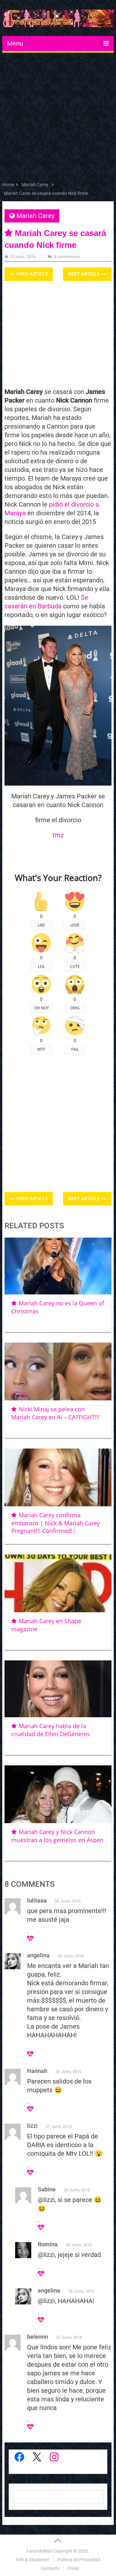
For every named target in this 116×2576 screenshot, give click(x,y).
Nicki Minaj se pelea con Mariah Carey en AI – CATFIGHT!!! (55, 1413)
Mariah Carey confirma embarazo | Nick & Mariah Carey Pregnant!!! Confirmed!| (56, 1523)
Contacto (50, 2568)
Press (73, 2568)
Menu (15, 43)
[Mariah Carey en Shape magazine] (58, 1583)
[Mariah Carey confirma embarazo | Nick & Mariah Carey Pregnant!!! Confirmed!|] (58, 1477)
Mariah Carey (35, 216)
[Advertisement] (58, 118)
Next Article (84, 274)
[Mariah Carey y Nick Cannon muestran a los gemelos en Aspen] (58, 1794)
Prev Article (32, 274)
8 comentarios (67, 257)
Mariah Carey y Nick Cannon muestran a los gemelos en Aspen (57, 1836)
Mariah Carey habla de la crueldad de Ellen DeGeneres (51, 1730)
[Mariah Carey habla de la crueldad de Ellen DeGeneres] (58, 1689)
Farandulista (39, 2551)
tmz (58, 835)
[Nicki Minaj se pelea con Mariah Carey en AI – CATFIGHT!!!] (58, 1371)
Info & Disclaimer (33, 2560)
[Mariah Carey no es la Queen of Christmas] (58, 1266)
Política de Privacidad (79, 2560)
